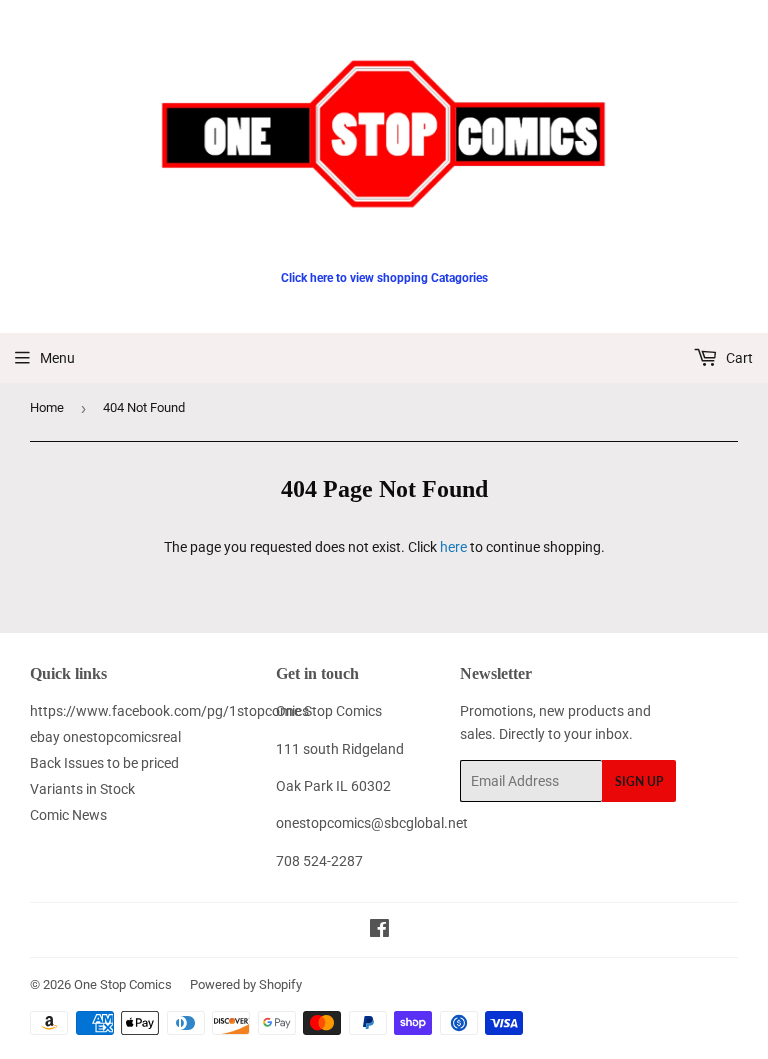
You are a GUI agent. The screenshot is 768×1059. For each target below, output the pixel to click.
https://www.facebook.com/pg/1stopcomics (169, 711)
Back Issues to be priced (104, 763)
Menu (57, 358)
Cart (738, 358)
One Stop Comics (123, 984)
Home (47, 407)
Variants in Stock (82, 789)
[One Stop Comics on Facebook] (379, 931)
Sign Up (639, 781)
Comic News (68, 815)
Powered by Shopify (246, 984)
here (453, 547)
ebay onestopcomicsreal (105, 737)
